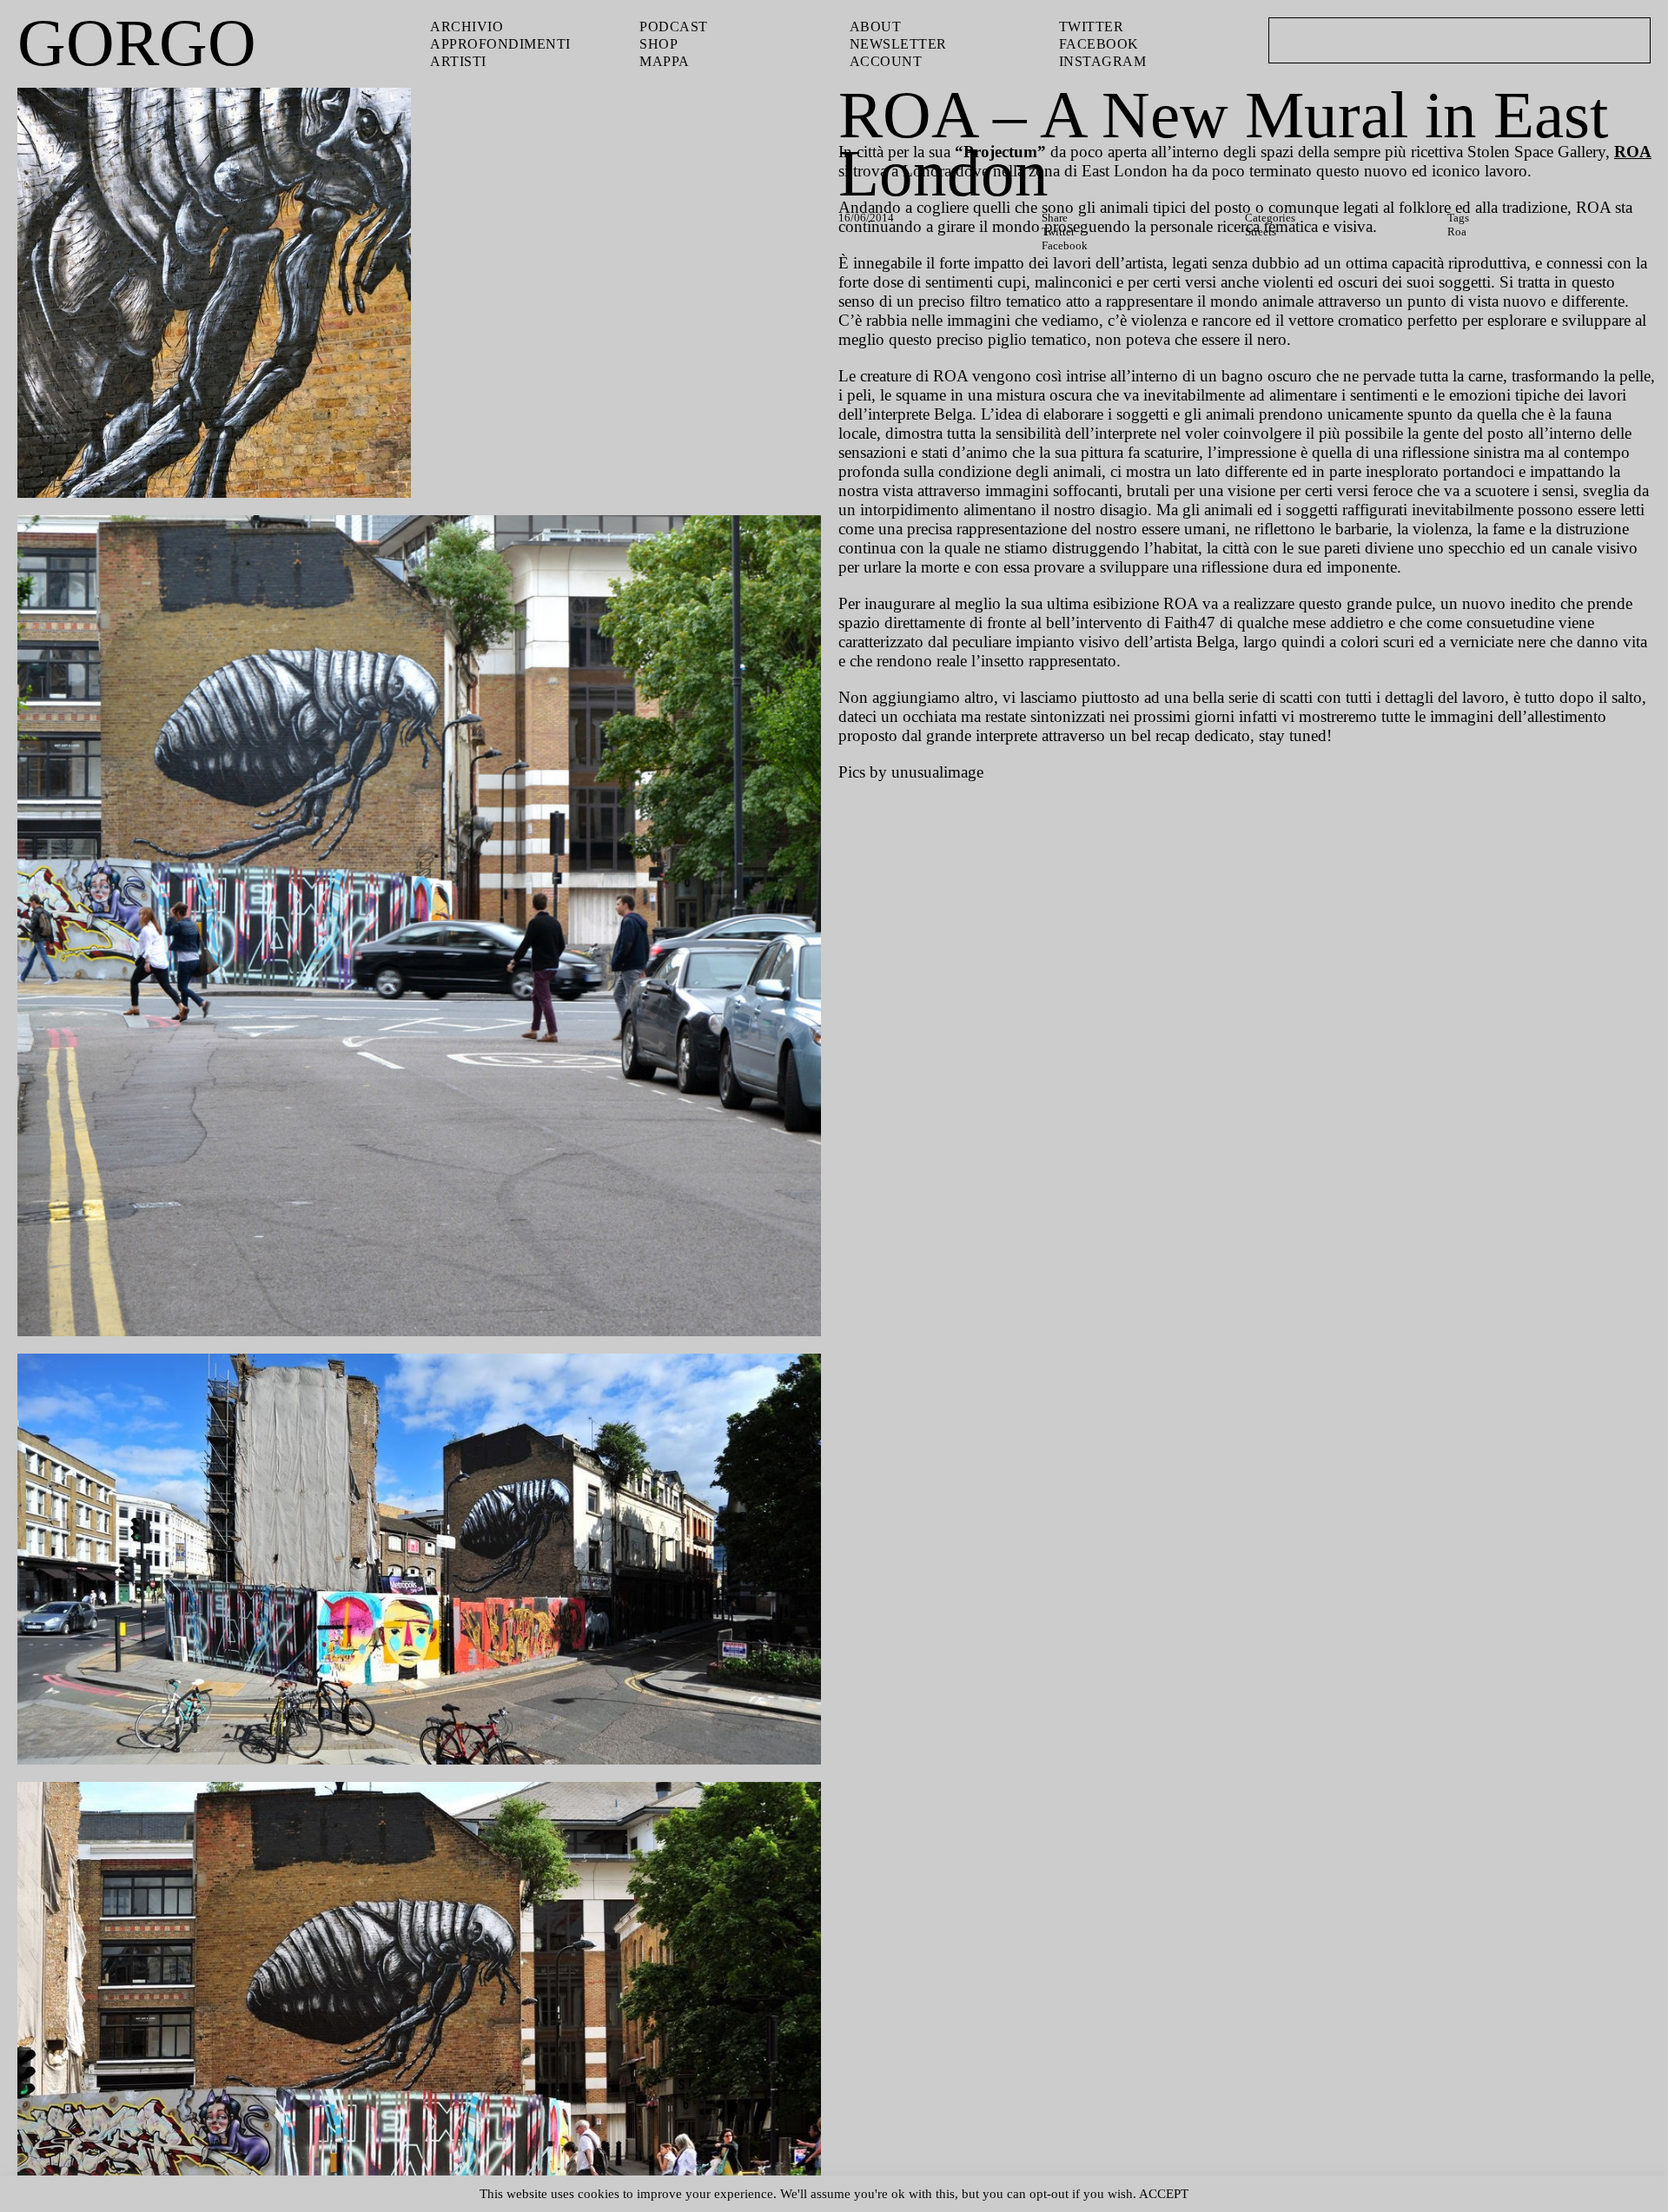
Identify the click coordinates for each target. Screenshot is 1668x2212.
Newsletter (898, 44)
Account (886, 61)
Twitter (1092, 26)
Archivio (467, 26)
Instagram (1103, 61)
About (876, 26)
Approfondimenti (500, 44)
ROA (1633, 152)
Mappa (665, 61)
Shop (659, 44)
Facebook (1099, 44)
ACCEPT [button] (1164, 2194)
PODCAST (674, 26)
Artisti (458, 61)
